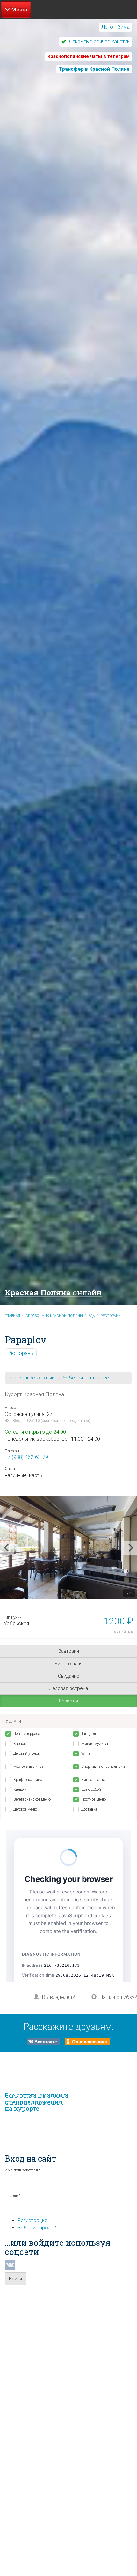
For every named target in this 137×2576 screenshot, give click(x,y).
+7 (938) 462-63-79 (26, 1457)
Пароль (13, 2196)
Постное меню (94, 1799)
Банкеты (68, 1701)
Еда (92, 1316)
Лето (107, 27)
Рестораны (111, 1316)
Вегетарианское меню (32, 1799)
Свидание (69, 1676)
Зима (124, 27)
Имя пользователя (23, 2170)
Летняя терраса (27, 1734)
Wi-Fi (86, 1753)
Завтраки (69, 1651)
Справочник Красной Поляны (54, 1316)
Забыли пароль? (37, 2228)
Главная (12, 1316)
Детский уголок (27, 1753)
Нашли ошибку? (118, 1997)
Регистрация (32, 2220)
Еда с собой (91, 1789)
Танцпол (89, 1734)
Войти (15, 2279)
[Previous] (7, 1548)
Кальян (20, 1789)
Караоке (20, 1744)
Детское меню (25, 1809)
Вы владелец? (58, 1997)
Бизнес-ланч (69, 1664)
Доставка (89, 1809)
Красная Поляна (53, 1292)
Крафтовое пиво (28, 1780)
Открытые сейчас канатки (99, 42)
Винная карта (93, 1780)
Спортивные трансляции (103, 1767)
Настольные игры (29, 1767)
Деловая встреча (68, 1688)
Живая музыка (95, 1744)
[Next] (130, 1548)
